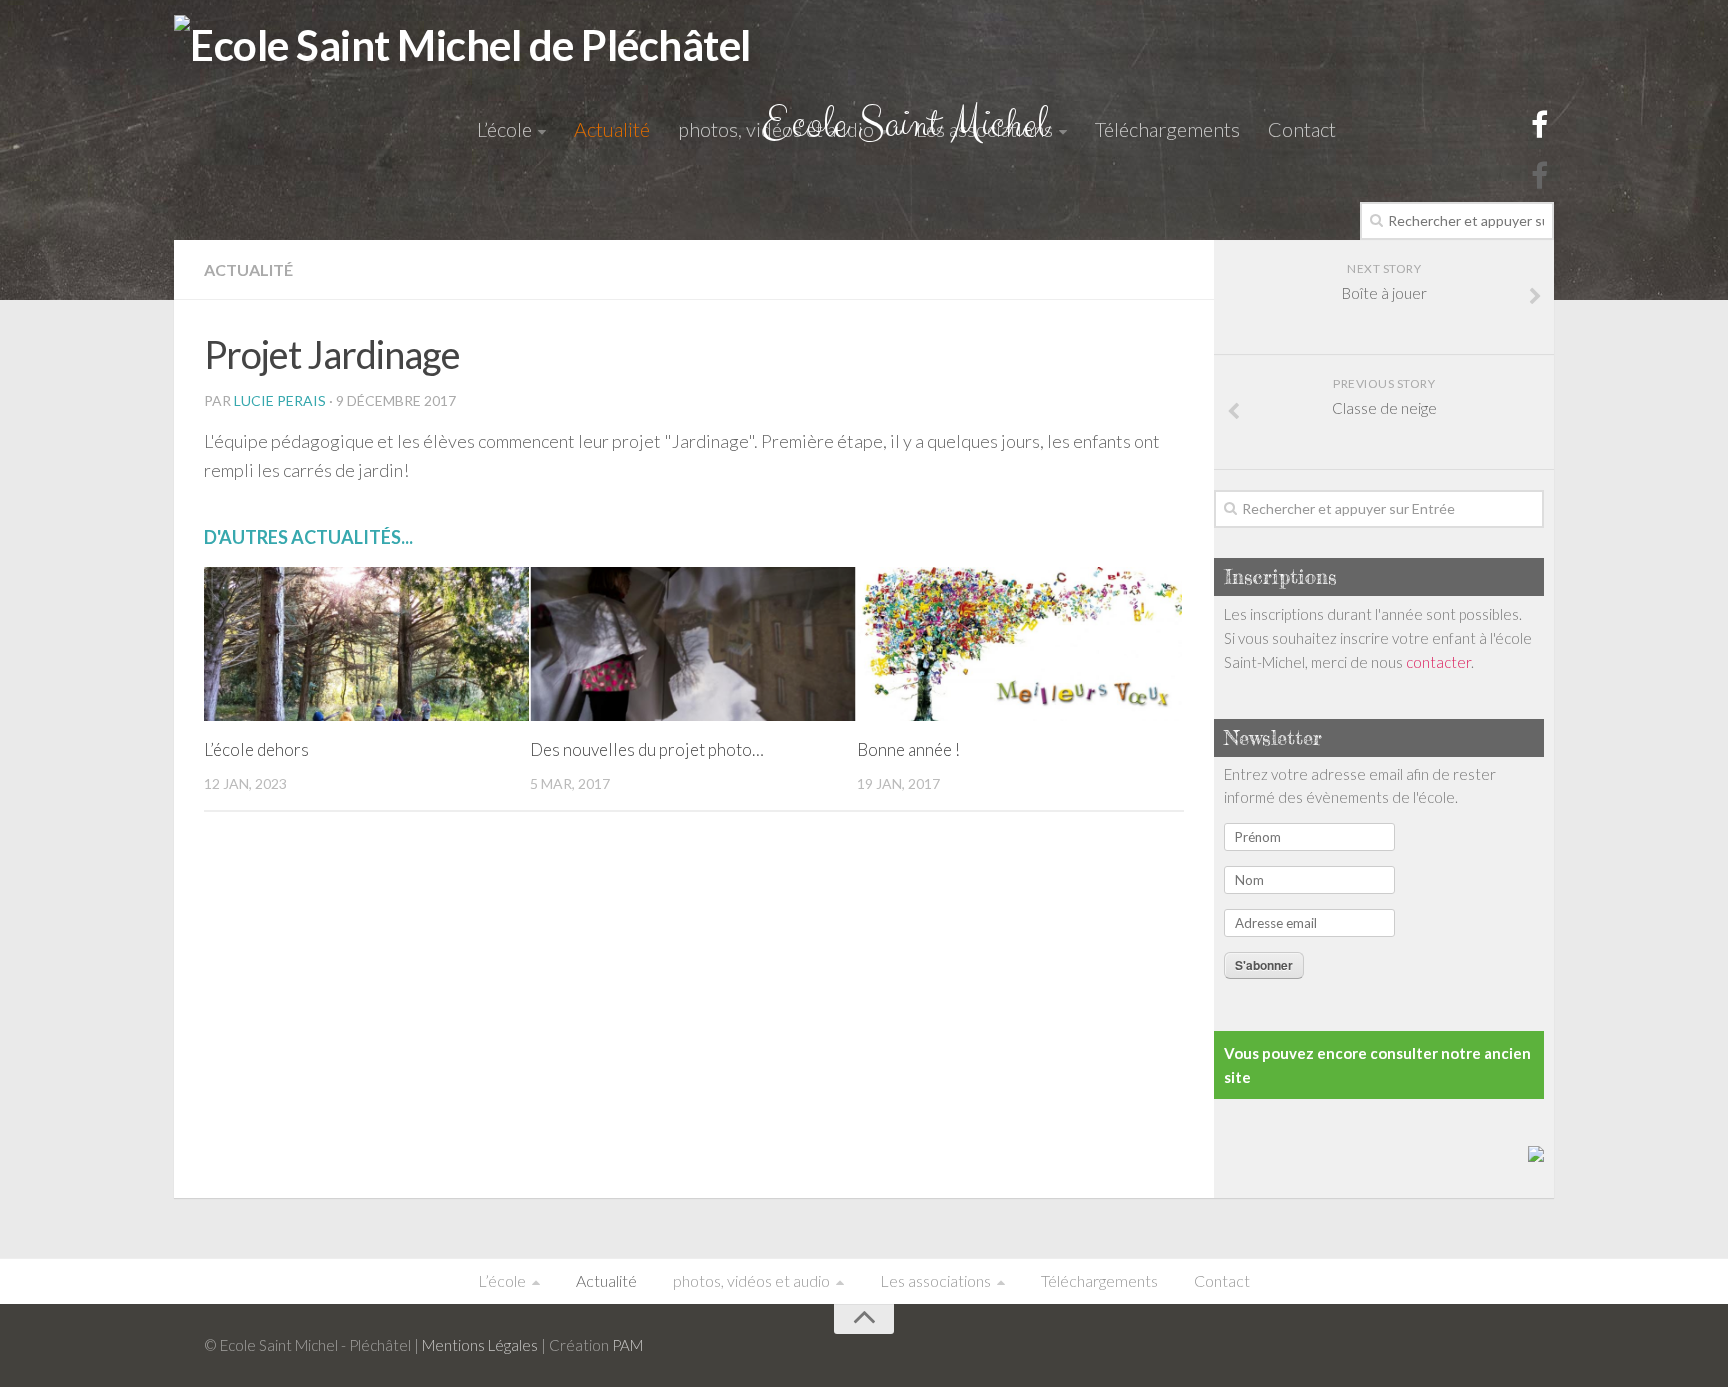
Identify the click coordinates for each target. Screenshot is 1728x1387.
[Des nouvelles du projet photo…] (692, 644)
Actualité (612, 129)
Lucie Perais (280, 400)
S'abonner (1264, 965)
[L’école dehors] (366, 644)
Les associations (984, 129)
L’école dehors (256, 749)
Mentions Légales (480, 1345)
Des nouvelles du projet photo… (647, 749)
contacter (1438, 662)
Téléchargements (1167, 129)
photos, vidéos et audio (776, 129)
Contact (1302, 129)
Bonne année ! (908, 749)
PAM (627, 1345)
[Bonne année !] (1019, 644)
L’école (504, 129)
